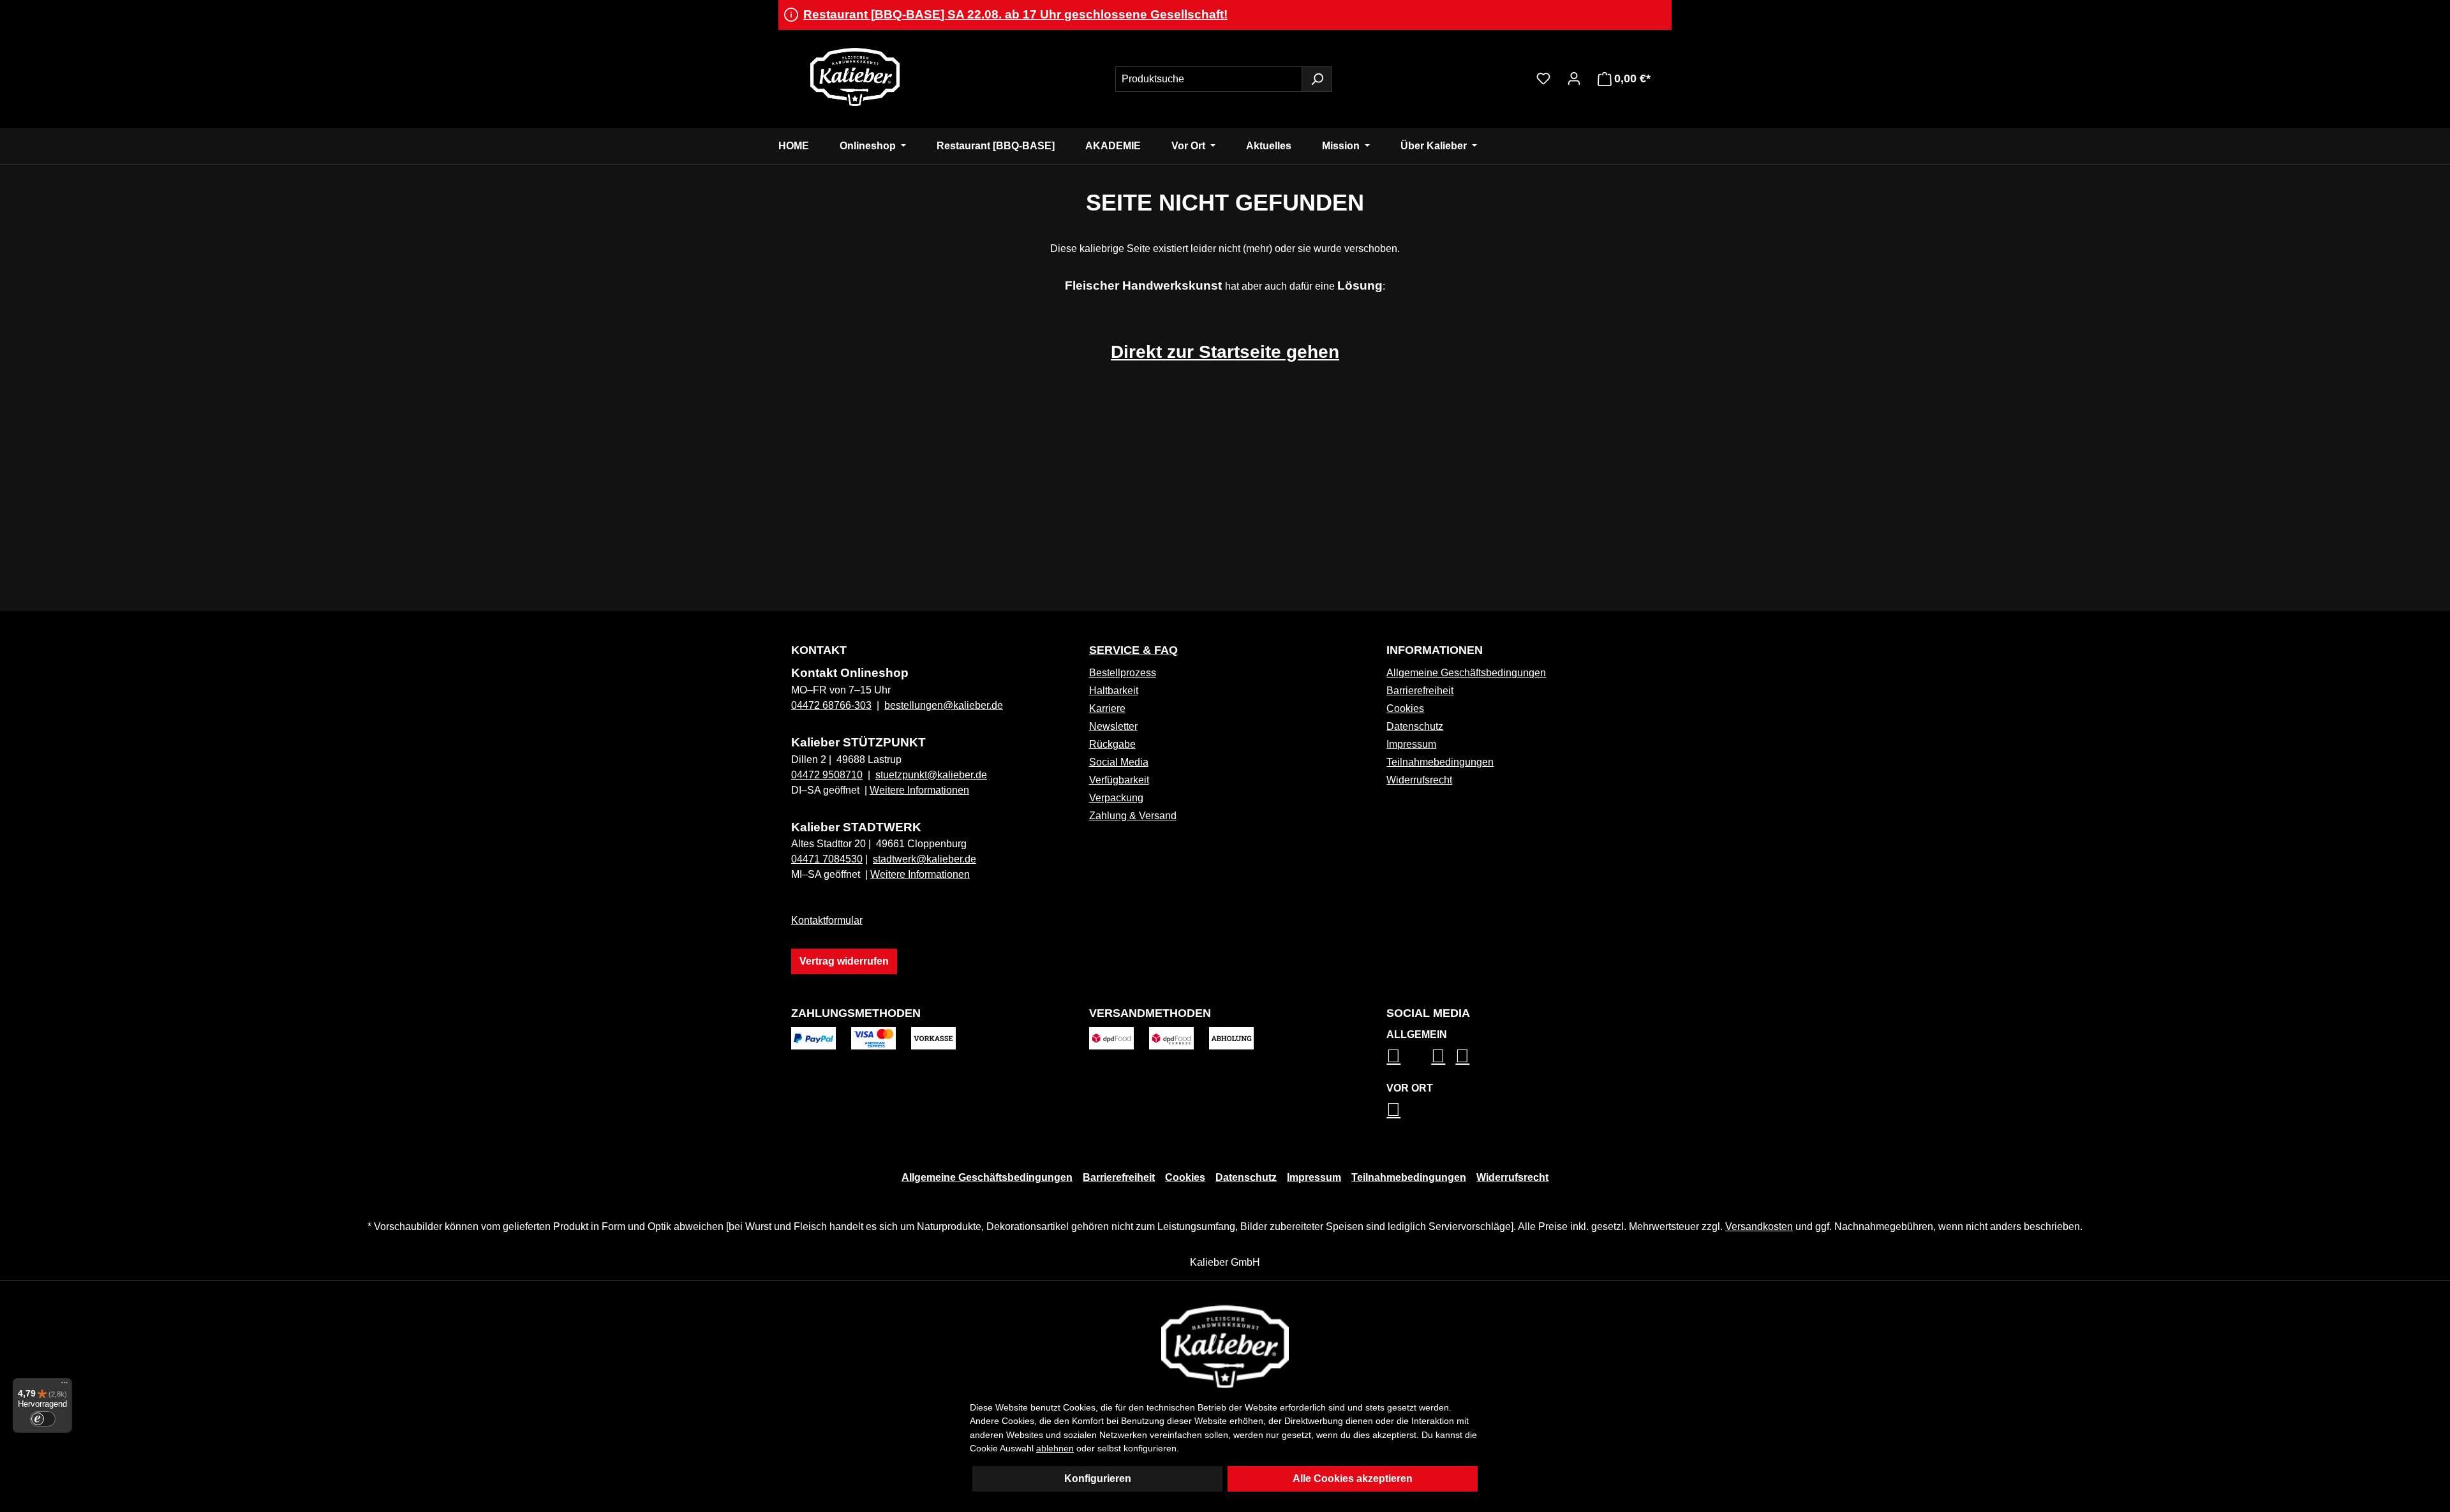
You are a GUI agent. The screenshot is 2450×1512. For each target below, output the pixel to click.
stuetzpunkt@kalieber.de (931, 775)
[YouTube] (1462, 1056)
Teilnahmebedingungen (1440, 762)
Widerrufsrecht (1419, 780)
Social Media (1119, 762)
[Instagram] (1393, 1056)
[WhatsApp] (1393, 1109)
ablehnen (1055, 1448)
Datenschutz (1415, 726)
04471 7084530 (827, 859)
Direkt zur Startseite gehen (1225, 352)
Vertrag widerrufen (844, 961)
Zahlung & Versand (1133, 816)
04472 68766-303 (831, 705)
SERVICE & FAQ (1133, 650)
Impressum (1411, 744)
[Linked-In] (1438, 1056)
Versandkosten (1759, 1227)
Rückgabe (1112, 744)
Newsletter (1113, 726)
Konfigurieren (1098, 1479)
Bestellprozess (1123, 673)
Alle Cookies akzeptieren (1353, 1479)
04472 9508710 (827, 775)
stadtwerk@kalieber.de (924, 859)
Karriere (1107, 708)
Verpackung (1116, 798)
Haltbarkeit (1114, 691)
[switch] (43, 1419)
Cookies (1405, 708)
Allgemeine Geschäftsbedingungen (1466, 673)
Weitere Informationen (919, 790)
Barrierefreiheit (1420, 691)
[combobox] (1209, 79)
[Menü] (64, 1386)
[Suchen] (1317, 79)
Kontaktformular (827, 920)
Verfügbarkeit (1119, 780)
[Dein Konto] (1574, 78)
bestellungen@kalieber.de (944, 705)
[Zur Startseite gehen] (855, 77)
